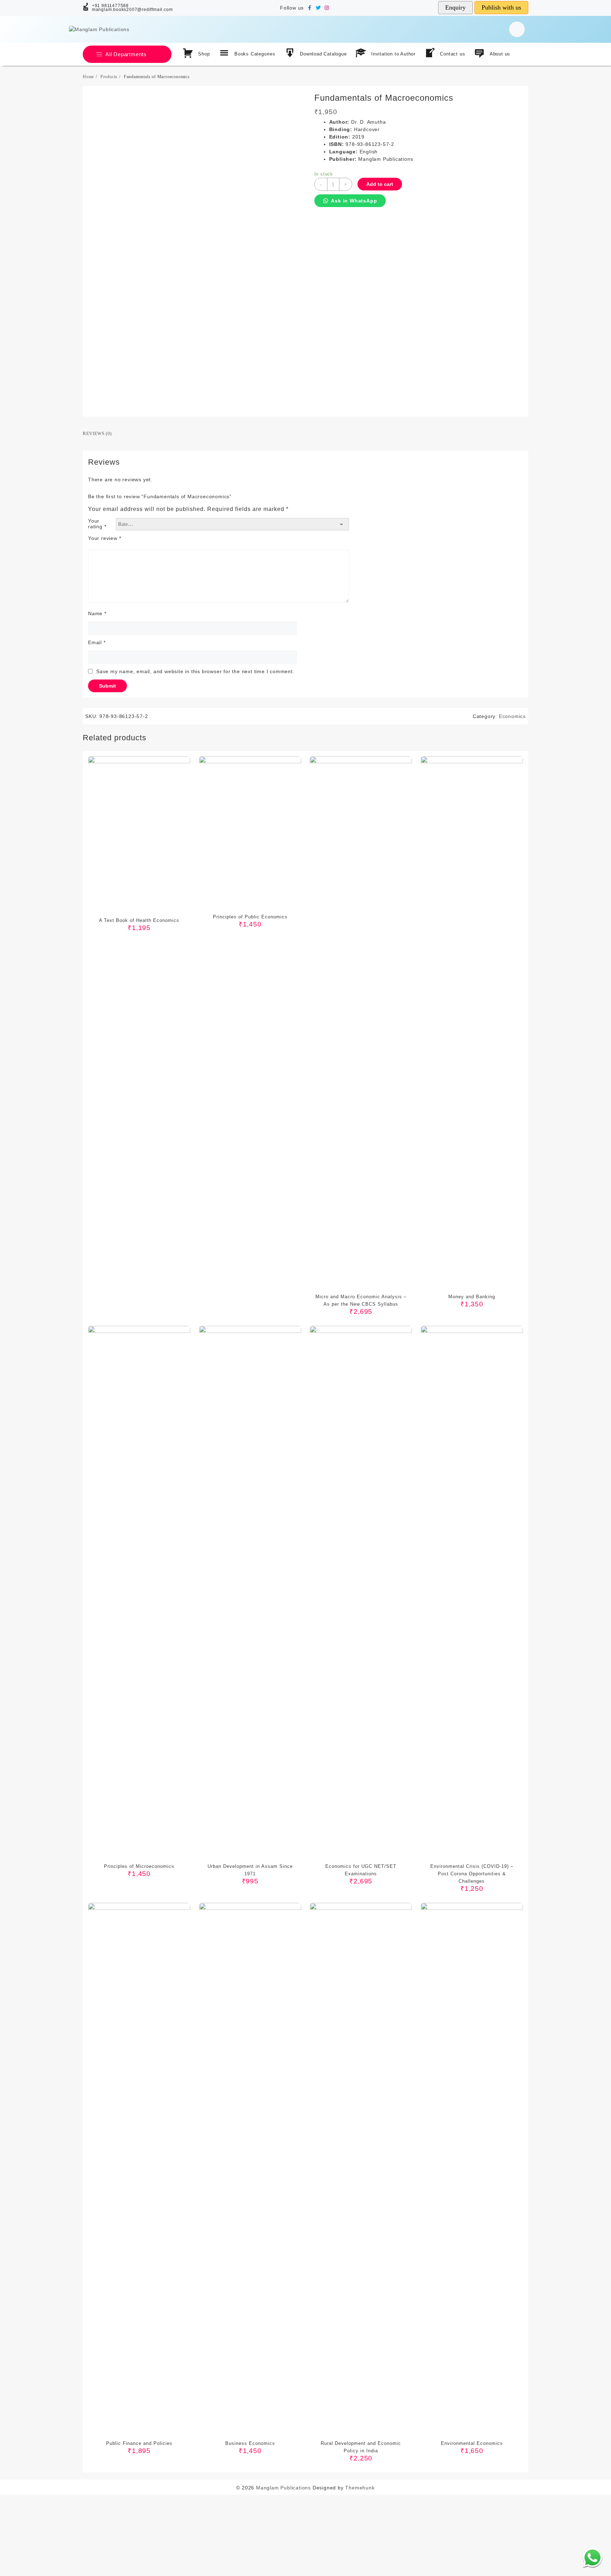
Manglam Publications (283, 2488)
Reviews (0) (97, 433)
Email (97, 642)
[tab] (100, 434)
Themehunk (360, 2488)
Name (97, 613)
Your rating (97, 524)
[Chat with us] (592, 2557)
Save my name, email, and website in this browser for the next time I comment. (195, 671)
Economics (512, 716)
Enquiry (455, 7)
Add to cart (380, 184)
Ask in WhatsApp (354, 201)
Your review (104, 538)
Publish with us (501, 7)
